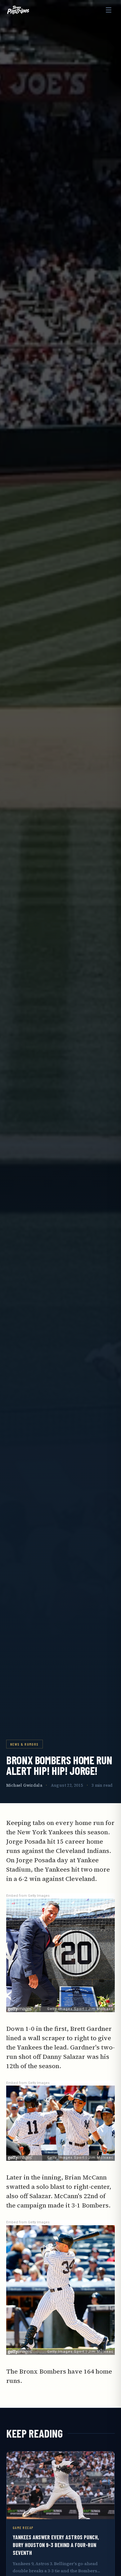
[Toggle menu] (109, 10)
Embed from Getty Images (28, 1896)
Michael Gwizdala (24, 1785)
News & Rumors (25, 1744)
